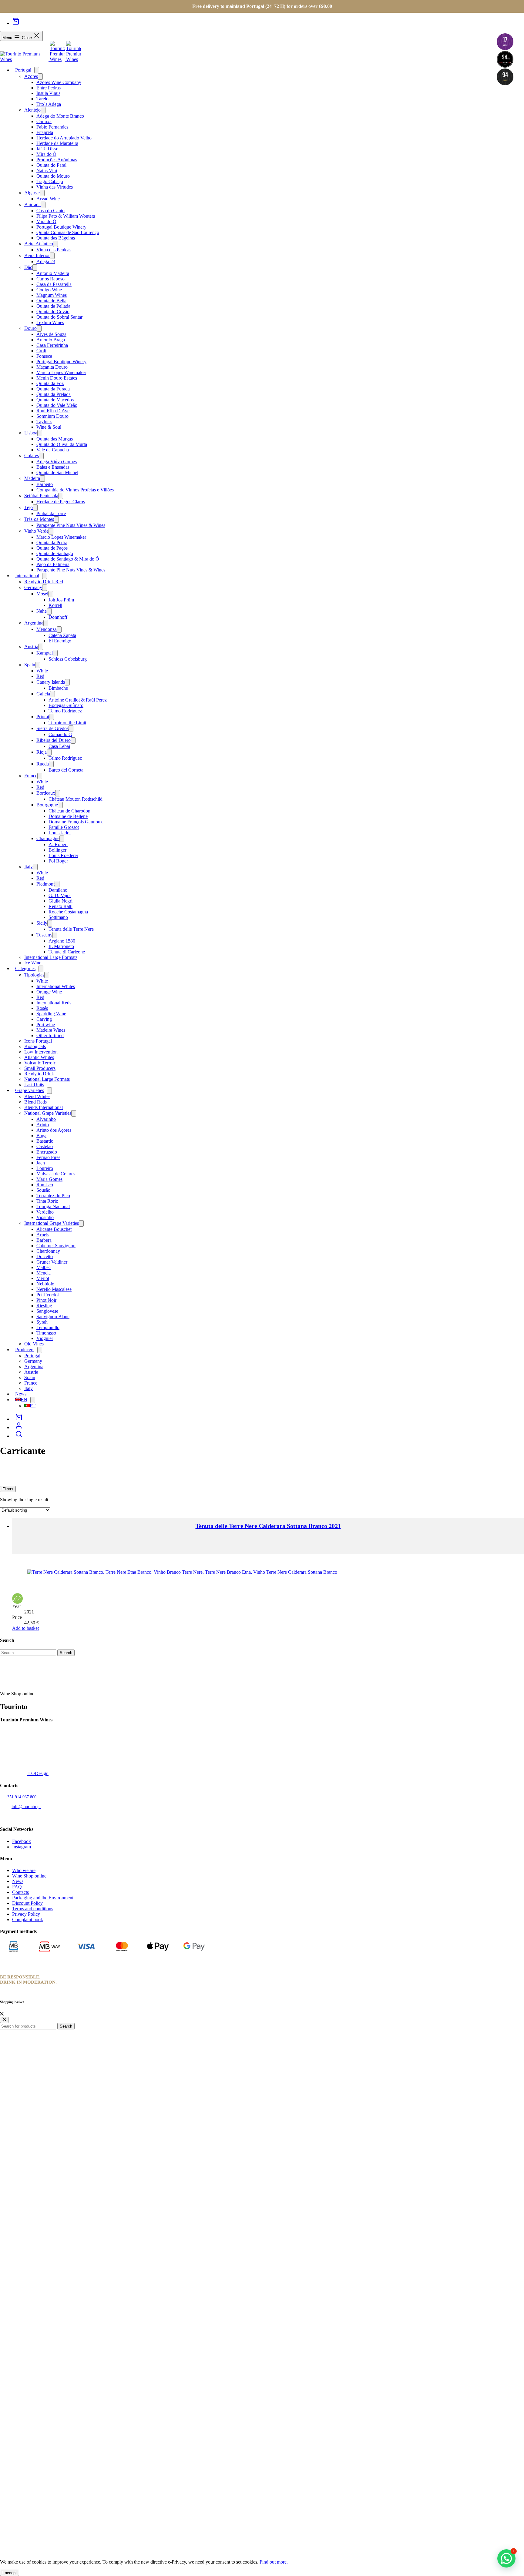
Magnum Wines (52, 295)
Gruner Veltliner (52, 1262)
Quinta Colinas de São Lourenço (68, 232)
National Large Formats (47, 1079)
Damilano (58, 890)
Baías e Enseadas (53, 467)
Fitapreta (45, 132)
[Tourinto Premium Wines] (25, 59)
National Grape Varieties (48, 1113)
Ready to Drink (39, 1074)
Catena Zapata (62, 635)
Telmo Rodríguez (65, 711)
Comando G (60, 734)
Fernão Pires (48, 1157)
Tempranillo (48, 1327)
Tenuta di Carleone (67, 952)
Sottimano (58, 917)
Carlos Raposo (50, 279)
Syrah (42, 1322)
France (31, 776)
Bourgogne (47, 805)
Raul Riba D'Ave (53, 411)
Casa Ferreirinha (52, 345)
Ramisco (45, 1185)
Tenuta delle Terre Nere (71, 929)
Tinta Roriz (47, 1201)
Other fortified (50, 1035)
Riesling (44, 1306)
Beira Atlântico (39, 244)
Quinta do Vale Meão (57, 405)
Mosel (42, 594)
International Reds (54, 1003)
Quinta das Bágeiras (56, 238)
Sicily (42, 923)
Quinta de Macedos (55, 400)
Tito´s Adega (49, 104)
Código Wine (49, 290)
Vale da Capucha (53, 450)
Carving (44, 1019)
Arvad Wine (48, 199)
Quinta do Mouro (53, 176)
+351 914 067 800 (21, 1797)
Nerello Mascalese (54, 1289)
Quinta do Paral (51, 165)
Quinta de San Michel (57, 472)
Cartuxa (44, 121)
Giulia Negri (60, 901)
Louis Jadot (60, 833)
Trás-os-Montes (39, 519)
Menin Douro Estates (57, 378)
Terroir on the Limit (67, 723)
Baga (41, 1136)
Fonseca (44, 356)
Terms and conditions (33, 1909)
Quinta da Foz (50, 383)
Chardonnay (48, 1251)
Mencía (44, 1273)
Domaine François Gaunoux (76, 822)
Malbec (44, 1267)
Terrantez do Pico (53, 1196)
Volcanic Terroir (40, 1063)
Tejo (29, 507)
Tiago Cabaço (50, 181)
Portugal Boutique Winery (61, 227)
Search (66, 2026)
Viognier (45, 1338)
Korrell (55, 605)
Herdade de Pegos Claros (61, 502)
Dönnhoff (58, 617)
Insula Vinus (48, 93)
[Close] (2, 2014)
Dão (28, 267)
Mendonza (47, 629)
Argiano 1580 (62, 941)
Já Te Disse (47, 149)
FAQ (17, 1887)
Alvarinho (46, 1119)
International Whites (56, 986)
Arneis (43, 1235)
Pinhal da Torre (51, 513)
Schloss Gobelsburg (68, 659)
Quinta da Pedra (52, 543)
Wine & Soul (49, 427)
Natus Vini (47, 171)
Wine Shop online (29, 1876)
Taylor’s (44, 422)
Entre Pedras (49, 88)
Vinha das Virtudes (55, 187)
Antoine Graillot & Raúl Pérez (78, 700)
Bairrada (32, 204)
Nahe (42, 611)
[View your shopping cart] (16, 23)
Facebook (22, 1841)
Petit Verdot (48, 1295)
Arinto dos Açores (54, 1130)
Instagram (22, 1847)
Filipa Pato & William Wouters (66, 216)
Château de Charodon (69, 811)
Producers (25, 1350)
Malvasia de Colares (56, 1174)
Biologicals (35, 1046)
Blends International (44, 1107)
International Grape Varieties (52, 1223)
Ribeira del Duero (54, 740)
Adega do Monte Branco (60, 116)
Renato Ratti (60, 906)
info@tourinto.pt (26, 1807)
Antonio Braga (51, 340)
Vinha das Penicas (54, 250)
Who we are (24, 1870)
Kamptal (45, 653)
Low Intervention (41, 1052)
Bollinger (57, 850)
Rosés (42, 1008)
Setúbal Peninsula (41, 496)
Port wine (46, 1025)
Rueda (43, 764)
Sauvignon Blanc (53, 1316)
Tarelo (42, 99)
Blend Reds (35, 1102)
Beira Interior (37, 255)
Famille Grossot (64, 827)
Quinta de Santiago (55, 553)
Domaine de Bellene (68, 816)
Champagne (48, 838)
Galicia (43, 694)
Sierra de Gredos (52, 728)
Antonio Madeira (53, 273)
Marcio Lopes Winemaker (61, 372)
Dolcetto (45, 1256)
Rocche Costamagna (68, 912)
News (18, 1881)
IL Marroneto (61, 946)
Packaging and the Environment (43, 1898)
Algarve (32, 193)
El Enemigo (60, 641)
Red (40, 676)
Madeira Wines (51, 1030)
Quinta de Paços (52, 548)
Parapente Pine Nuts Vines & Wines (71, 525)
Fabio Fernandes (52, 127)
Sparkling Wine (51, 1014)
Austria (31, 647)
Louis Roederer (63, 855)
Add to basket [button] (25, 1628)
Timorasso (46, 1333)
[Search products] (19, 1436)
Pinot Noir (46, 1300)
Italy (29, 867)
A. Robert (58, 844)
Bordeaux (46, 793)
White (42, 671)
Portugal (23, 70)
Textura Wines (50, 322)
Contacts (20, 1892)
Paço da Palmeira (53, 564)
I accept (10, 2573)
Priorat (43, 717)
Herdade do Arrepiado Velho (64, 138)
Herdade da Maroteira (57, 143)
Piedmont (45, 884)
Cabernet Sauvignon (56, 1246)
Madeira (32, 478)
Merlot (43, 1278)
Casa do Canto (50, 211)
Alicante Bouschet (54, 1229)
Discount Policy (27, 1903)
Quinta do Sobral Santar (59, 317)
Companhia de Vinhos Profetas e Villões (75, 490)
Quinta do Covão (53, 312)
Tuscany (44, 935)
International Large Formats (51, 957)
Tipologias (34, 975)
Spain (30, 665)
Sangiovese (47, 1311)
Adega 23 (46, 261)
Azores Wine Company (59, 82)
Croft (41, 351)
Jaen (41, 1163)
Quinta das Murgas (55, 439)
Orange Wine (49, 992)
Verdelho (45, 1212)
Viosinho (45, 1217)
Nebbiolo (45, 1284)
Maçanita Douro (52, 367)
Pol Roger (58, 861)
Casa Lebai (59, 746)
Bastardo (45, 1141)
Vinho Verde (36, 531)
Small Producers (40, 1068)
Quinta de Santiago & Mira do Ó (68, 559)
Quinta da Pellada (53, 306)
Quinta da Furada (53, 389)
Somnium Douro (52, 416)
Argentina (34, 623)
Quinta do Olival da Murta (62, 444)
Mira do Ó (46, 154)
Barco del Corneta (66, 770)
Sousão (43, 1190)
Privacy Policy (26, 1914)
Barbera (44, 1240)
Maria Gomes (49, 1179)
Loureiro (45, 1168)
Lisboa (31, 433)
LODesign (38, 1773)
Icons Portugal (38, 1041)
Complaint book (28, 1919)
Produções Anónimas (57, 160)
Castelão (45, 1146)
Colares (32, 456)
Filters (8, 1489)
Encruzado (47, 1152)
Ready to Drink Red (44, 582)
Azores (31, 76)
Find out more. (274, 2562)
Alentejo (32, 110)
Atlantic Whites (39, 1057)
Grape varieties (30, 1090)
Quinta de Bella (51, 301)
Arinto (43, 1125)
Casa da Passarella (54, 284)
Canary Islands (51, 682)
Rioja (42, 752)
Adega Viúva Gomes (57, 462)
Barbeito (45, 484)
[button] (506, 2558)
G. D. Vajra (60, 895)
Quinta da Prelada (54, 394)
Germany (33, 587)
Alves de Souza (51, 334)
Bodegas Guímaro (66, 705)
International (27, 576)
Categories (25, 968)
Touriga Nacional (53, 1206)
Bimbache (58, 688)
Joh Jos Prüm (61, 600)
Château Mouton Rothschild (76, 799)
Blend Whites (37, 1096)
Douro (30, 328)
